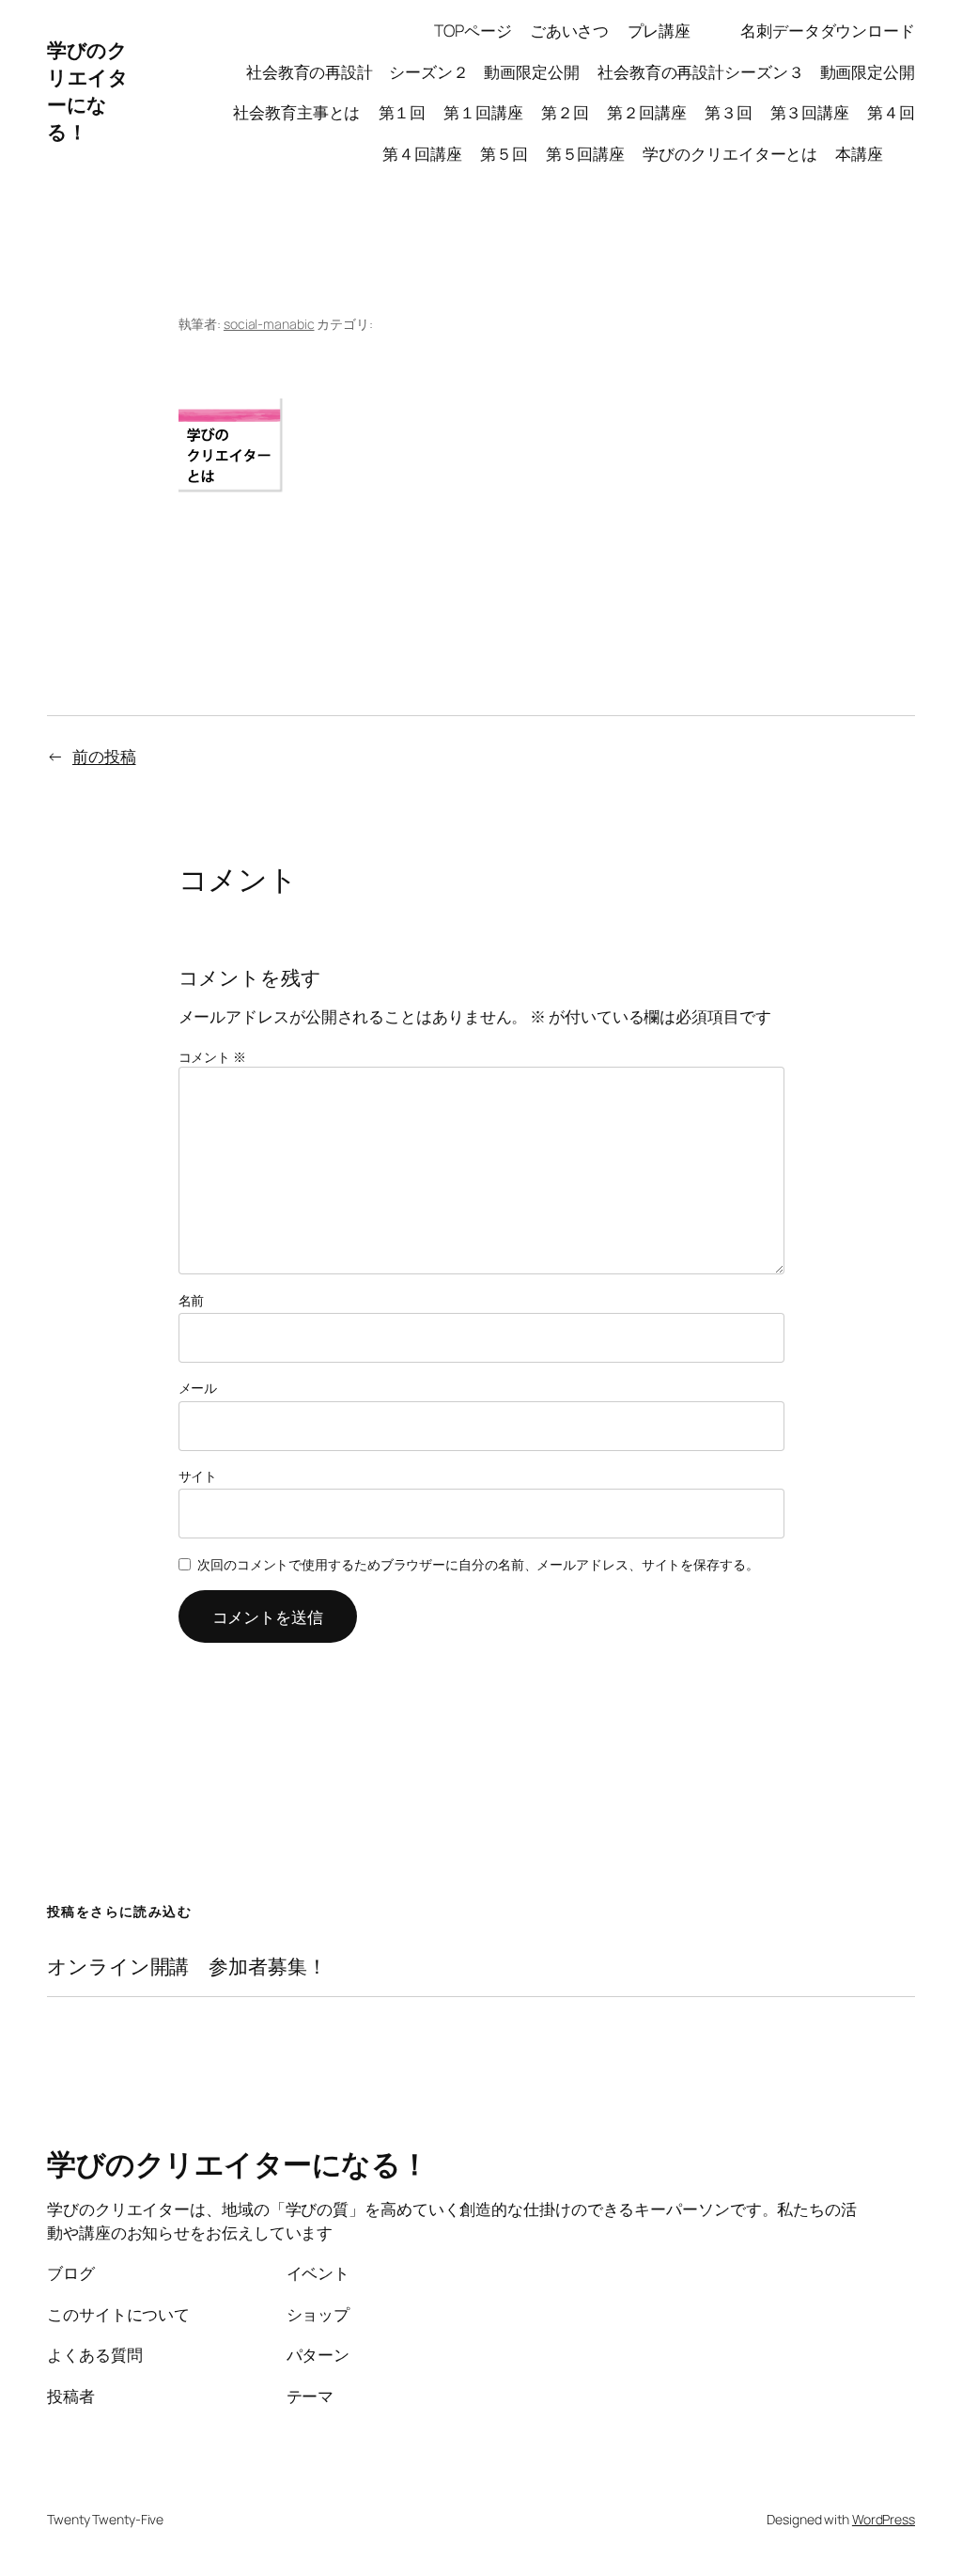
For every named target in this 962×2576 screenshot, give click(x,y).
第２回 (565, 112)
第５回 (504, 153)
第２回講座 (647, 112)
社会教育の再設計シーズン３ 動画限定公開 (756, 71)
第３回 (729, 112)
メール (198, 1388)
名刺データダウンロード (828, 30)
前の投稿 (104, 756)
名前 (192, 1300)
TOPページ (473, 30)
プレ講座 (675, 30)
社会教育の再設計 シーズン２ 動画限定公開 (413, 71)
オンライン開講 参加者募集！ (187, 1967)
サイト (198, 1476)
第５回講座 (586, 153)
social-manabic (269, 324)
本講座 (875, 153)
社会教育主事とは (296, 112)
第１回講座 (483, 112)
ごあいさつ (570, 30)
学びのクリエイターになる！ (87, 91)
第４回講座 (422, 153)
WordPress (884, 2519)
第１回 (403, 112)
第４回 (891, 112)
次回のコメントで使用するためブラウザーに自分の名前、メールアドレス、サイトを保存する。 (478, 1564)
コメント (212, 1057)
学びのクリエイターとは (730, 153)
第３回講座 (810, 112)
